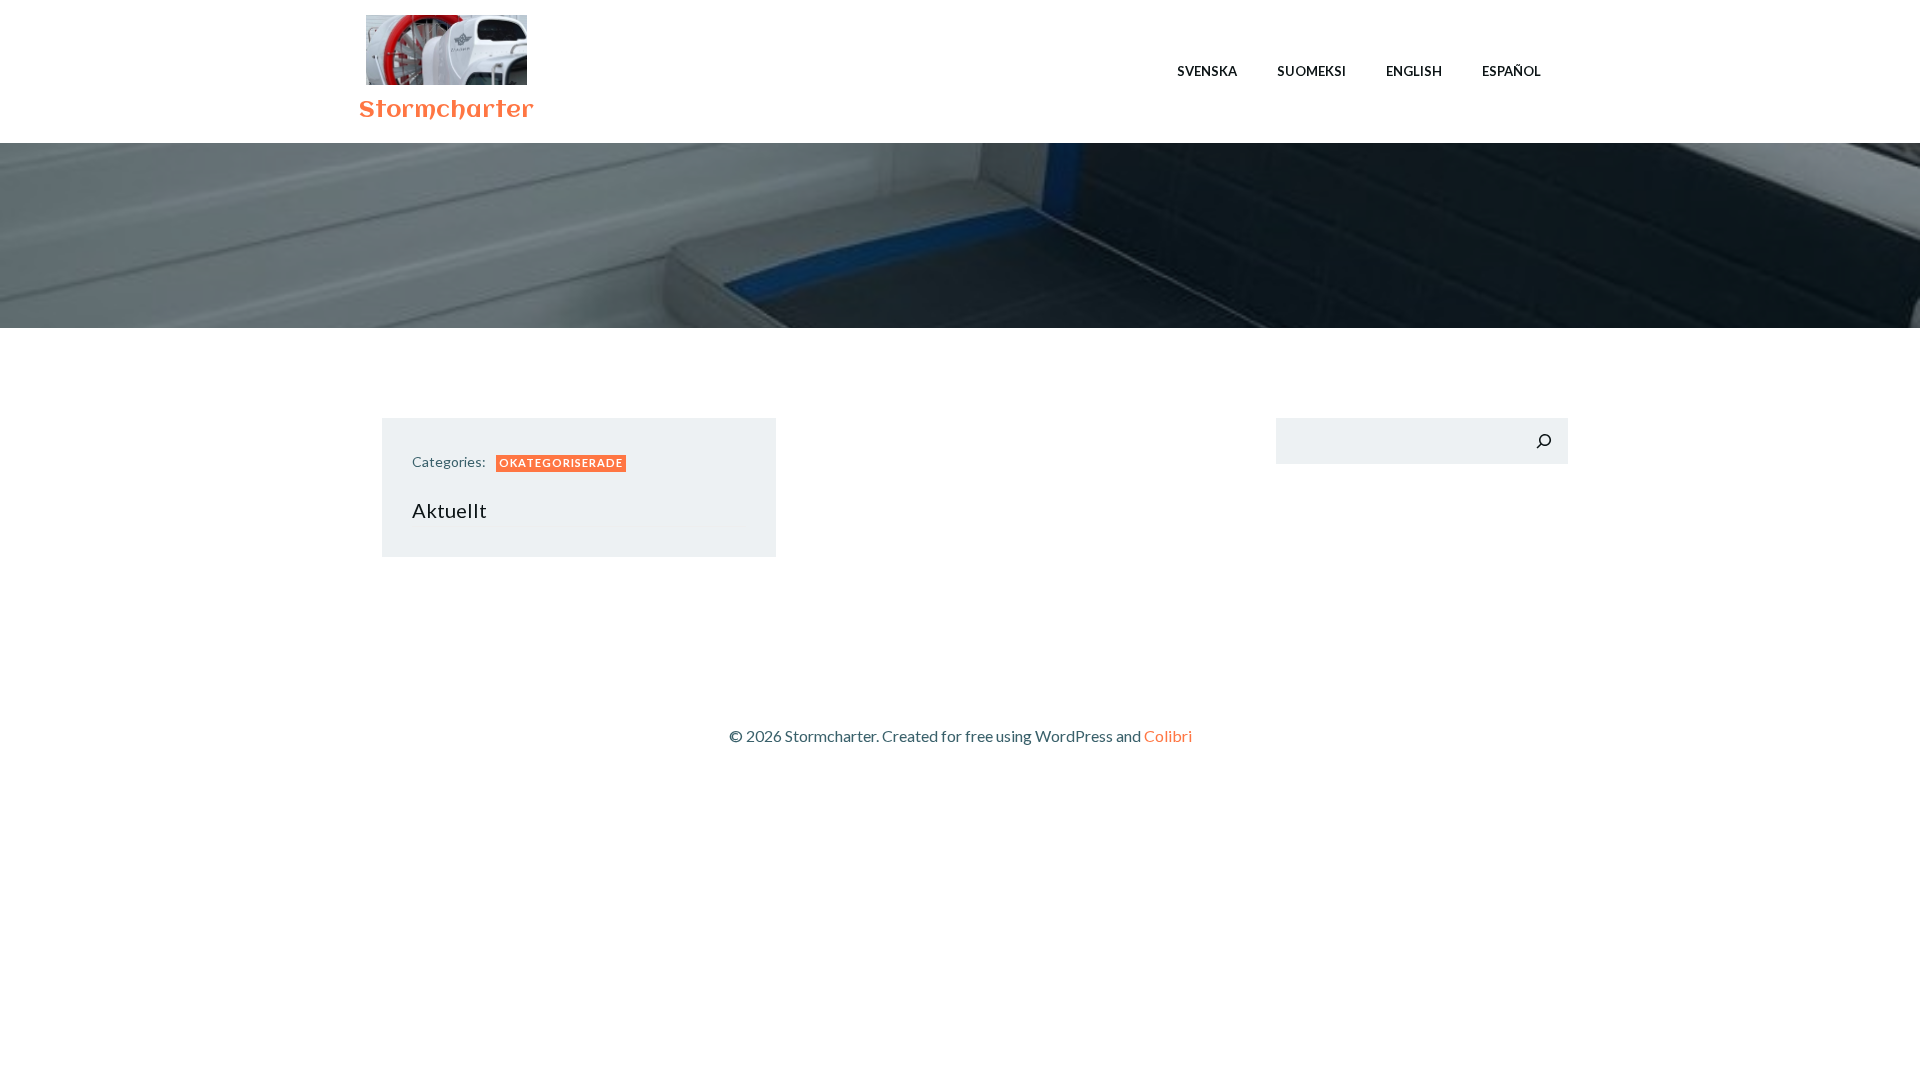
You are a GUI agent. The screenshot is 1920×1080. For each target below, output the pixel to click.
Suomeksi (1311, 71)
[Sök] (1544, 441)
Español (1511, 71)
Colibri (1168, 735)
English (1414, 71)
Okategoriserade (561, 462)
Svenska (1207, 71)
